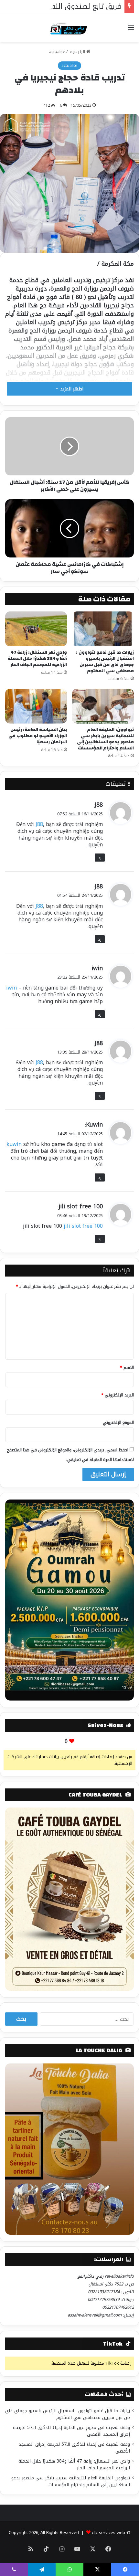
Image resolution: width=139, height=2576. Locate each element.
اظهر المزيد (71, 389)
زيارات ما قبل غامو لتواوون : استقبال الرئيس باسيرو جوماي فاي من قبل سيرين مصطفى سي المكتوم (105, 662)
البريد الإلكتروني (118, 1395)
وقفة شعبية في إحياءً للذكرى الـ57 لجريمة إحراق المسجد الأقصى (74, 2448)
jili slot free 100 (81, 1206)
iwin (97, 968)
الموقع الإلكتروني (118, 1422)
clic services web (108, 2533)
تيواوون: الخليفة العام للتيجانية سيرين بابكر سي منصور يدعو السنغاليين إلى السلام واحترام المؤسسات (105, 739)
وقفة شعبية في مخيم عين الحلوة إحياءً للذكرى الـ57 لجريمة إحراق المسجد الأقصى (71, 2431)
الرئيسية (78, 52)
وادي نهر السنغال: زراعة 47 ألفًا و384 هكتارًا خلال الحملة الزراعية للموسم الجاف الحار (37, 659)
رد (100, 858)
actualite (57, 52)
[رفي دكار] (70, 27)
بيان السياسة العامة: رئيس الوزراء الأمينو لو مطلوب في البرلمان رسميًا (38, 736)
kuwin (14, 1144)
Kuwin (94, 1125)
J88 (99, 805)
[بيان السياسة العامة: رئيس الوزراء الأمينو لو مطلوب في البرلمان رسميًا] (36, 706)
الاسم (127, 1368)
